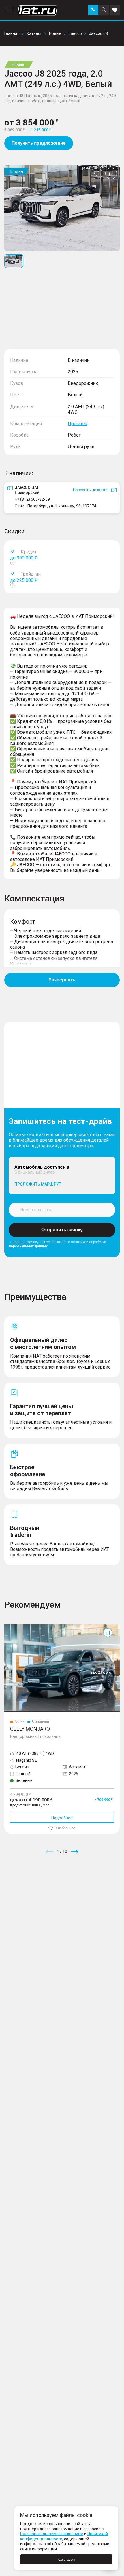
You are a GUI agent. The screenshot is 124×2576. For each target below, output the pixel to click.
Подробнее (62, 1818)
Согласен (66, 2559)
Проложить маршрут (38, 1184)
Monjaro (12, 1627)
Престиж (77, 424)
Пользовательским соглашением (52, 2534)
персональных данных (28, 1246)
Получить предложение (39, 143)
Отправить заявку (62, 1230)
